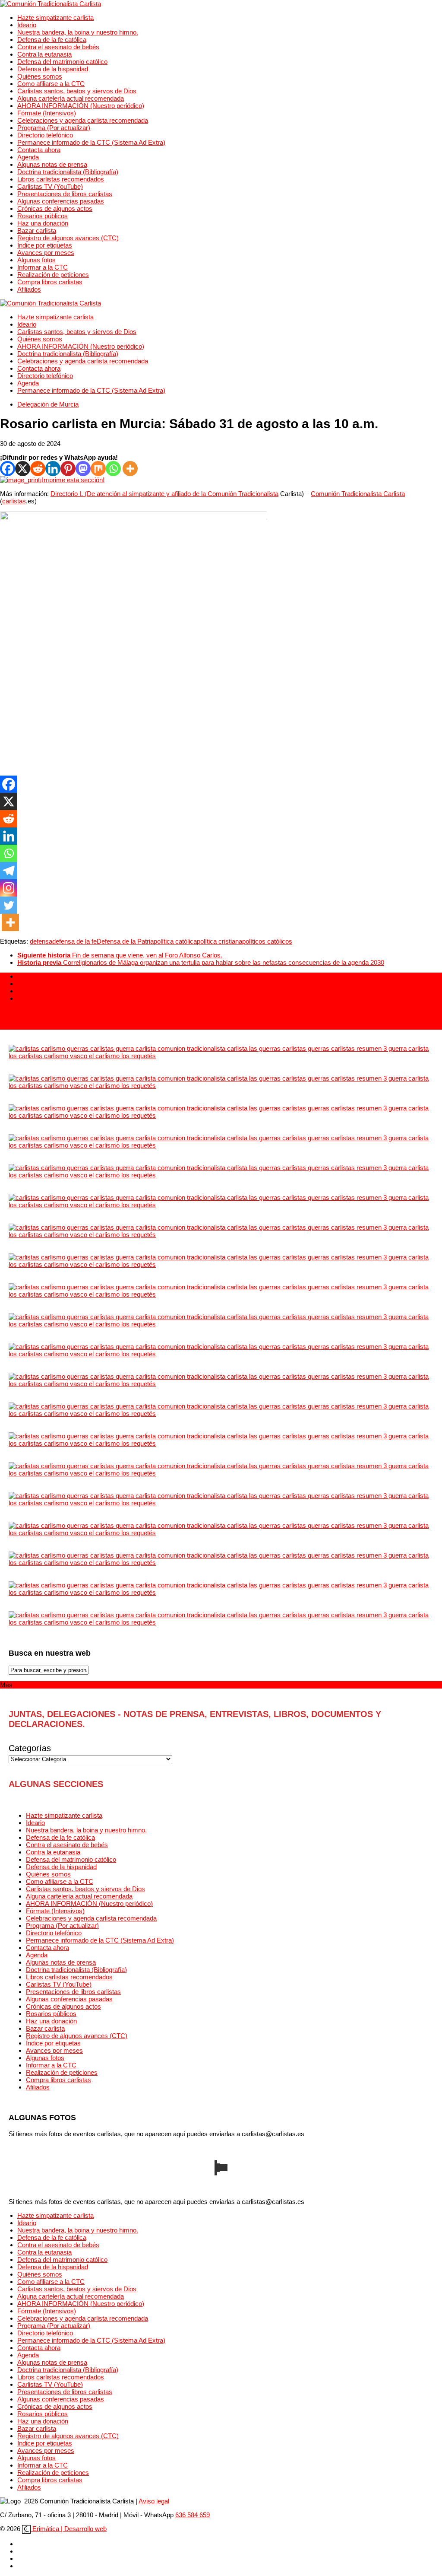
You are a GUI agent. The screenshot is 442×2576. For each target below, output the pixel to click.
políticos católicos (267, 941)
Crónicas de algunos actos (55, 208)
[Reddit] (38, 469)
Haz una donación (43, 223)
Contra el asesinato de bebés (58, 47)
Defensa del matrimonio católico (62, 62)
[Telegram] (9, 871)
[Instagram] (9, 888)
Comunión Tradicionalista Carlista (358, 494)
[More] (130, 469)
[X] (23, 469)
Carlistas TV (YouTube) (50, 186)
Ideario (27, 25)
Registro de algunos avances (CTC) (68, 238)
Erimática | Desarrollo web (69, 2529)
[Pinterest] (68, 469)
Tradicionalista (258, 494)
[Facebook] (8, 469)
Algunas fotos (36, 260)
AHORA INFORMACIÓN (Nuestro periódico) (81, 106)
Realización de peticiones (53, 275)
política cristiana (219, 941)
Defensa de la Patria (125, 941)
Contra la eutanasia (44, 54)
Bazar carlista (37, 231)
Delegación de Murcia (48, 404)
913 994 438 (17, 1012)
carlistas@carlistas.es (31, 1026)
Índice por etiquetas (45, 245)
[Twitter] (9, 905)
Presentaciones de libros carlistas (65, 194)
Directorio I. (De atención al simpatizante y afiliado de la (129, 494)
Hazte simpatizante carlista (55, 17)
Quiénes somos (40, 76)
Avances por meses (46, 253)
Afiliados (29, 289)
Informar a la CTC (43, 267)
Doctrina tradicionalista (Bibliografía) (68, 172)
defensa (41, 941)
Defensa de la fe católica (52, 40)
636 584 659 (193, 2515)
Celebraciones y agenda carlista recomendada (83, 120)
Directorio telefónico (45, 135)
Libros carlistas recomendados (61, 179)
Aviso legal (154, 2501)
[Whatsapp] (113, 469)
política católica (175, 941)
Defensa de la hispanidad (53, 69)
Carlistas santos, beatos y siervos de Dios (77, 91)
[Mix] (98, 469)
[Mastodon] (83, 469)
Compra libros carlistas (50, 282)
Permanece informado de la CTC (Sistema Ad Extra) (91, 142)
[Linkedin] (53, 469)
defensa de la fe (74, 941)
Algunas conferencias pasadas (61, 201)
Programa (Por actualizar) (54, 128)
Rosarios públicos (43, 216)
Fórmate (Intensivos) (47, 113)
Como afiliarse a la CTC (51, 84)
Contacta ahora (39, 150)
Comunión (223, 494)
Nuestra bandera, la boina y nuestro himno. (78, 32)
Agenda (28, 157)
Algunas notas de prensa (52, 164)
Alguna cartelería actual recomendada (71, 98)
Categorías (30, 1748)
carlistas (14, 501)
